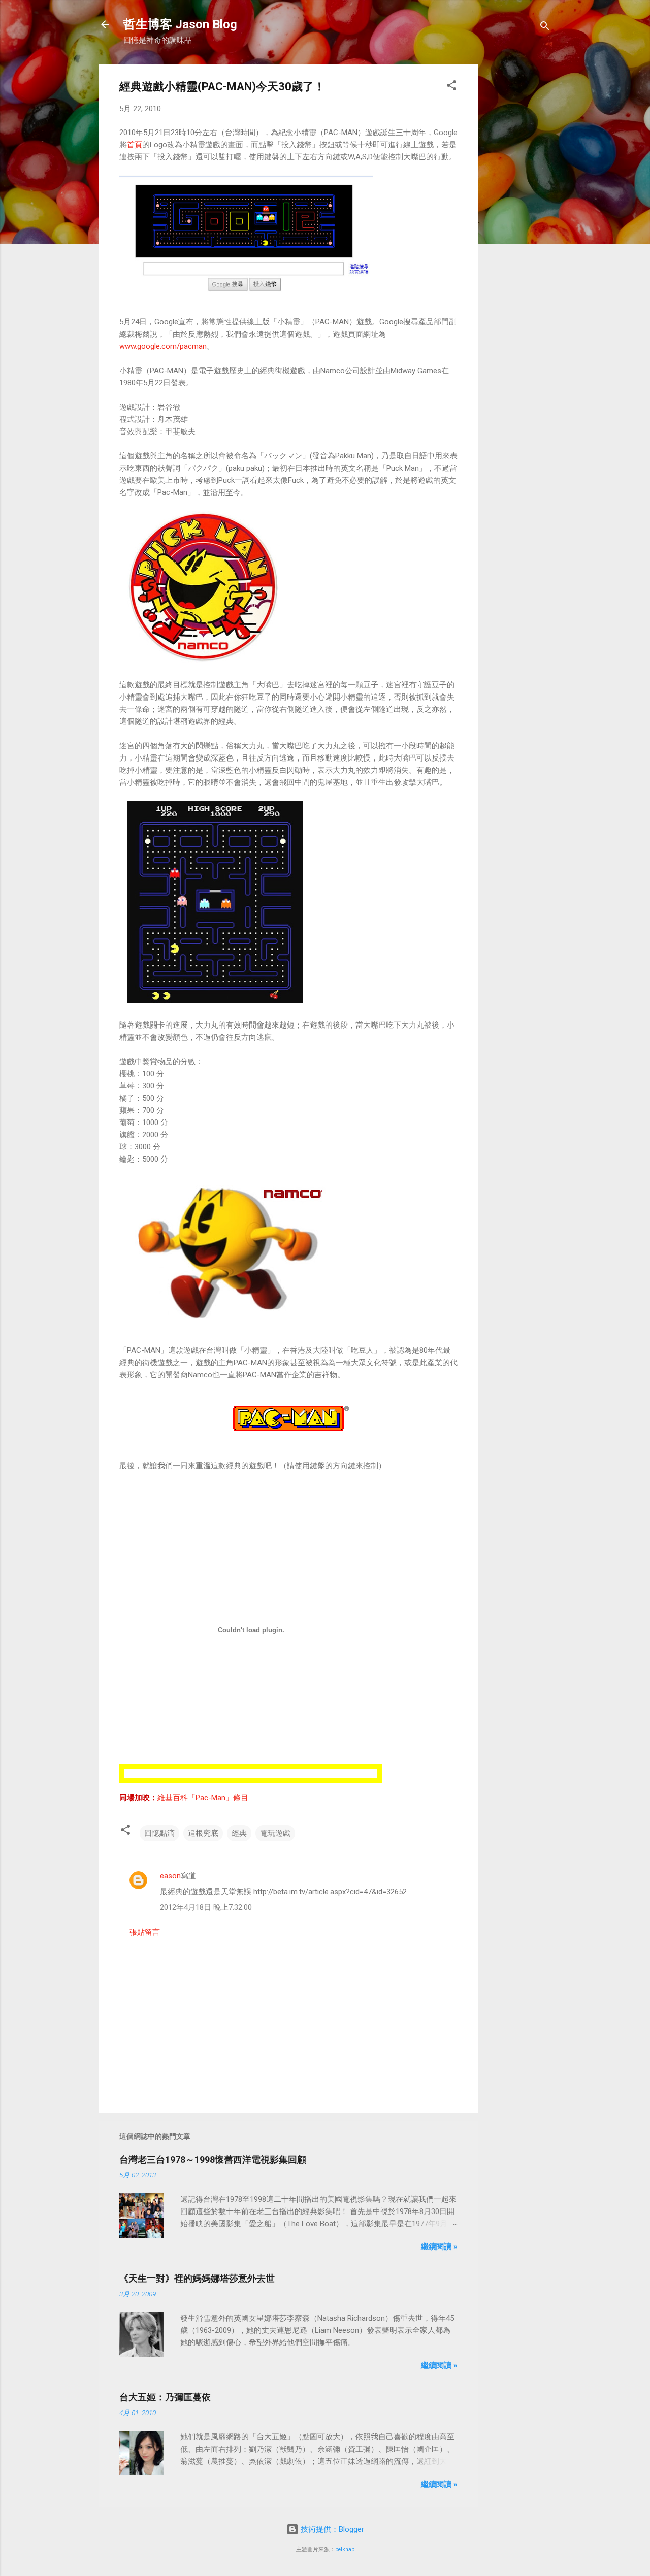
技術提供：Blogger (331, 2529)
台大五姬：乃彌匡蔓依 (165, 2397)
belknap (345, 2549)
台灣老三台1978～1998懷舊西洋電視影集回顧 (213, 2159)
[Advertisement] (518, 216)
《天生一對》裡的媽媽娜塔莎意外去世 (197, 2278)
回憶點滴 (159, 1833)
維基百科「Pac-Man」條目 (203, 1798)
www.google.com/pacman (163, 346)
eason (170, 1876)
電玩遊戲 (275, 1833)
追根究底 (203, 1833)
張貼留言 (145, 1932)
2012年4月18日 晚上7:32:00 (206, 1907)
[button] (451, 87)
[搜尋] (545, 28)
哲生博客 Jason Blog (180, 24)
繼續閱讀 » (439, 2247)
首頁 (135, 145)
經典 (239, 1833)
